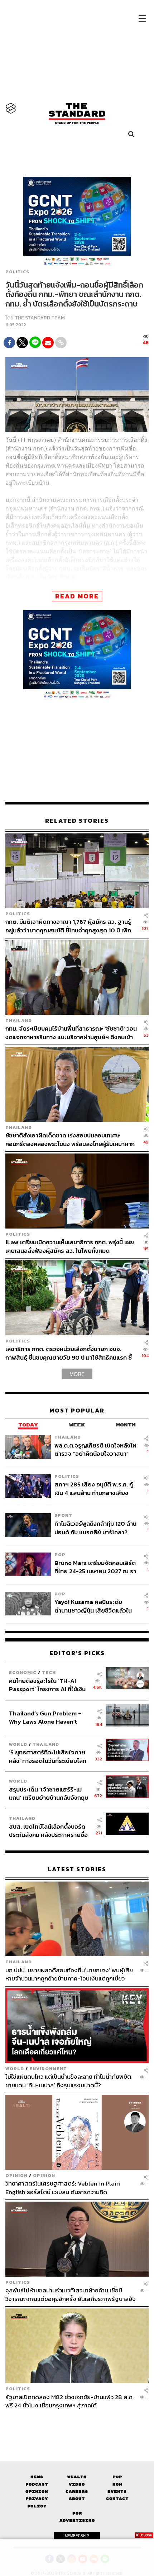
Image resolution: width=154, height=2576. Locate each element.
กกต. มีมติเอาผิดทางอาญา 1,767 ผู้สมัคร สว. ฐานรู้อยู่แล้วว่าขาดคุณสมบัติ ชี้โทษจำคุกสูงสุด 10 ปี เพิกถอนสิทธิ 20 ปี (68, 926)
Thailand (19, 1020)
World (18, 1744)
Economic (23, 1672)
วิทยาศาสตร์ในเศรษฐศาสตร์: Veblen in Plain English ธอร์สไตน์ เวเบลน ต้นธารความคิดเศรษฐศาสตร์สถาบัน (63, 2188)
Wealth (77, 2477)
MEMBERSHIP (77, 2536)
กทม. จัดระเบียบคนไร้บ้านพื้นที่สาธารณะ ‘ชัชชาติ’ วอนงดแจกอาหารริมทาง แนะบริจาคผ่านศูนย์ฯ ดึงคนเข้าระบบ (71, 1033)
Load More (77, 2422)
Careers (77, 2492)
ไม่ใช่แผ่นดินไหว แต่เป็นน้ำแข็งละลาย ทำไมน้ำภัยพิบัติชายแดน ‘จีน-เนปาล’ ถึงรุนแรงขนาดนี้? (68, 2081)
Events (117, 2492)
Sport (63, 1515)
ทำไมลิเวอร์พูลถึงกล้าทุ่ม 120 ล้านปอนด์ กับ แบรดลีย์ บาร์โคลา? (95, 1528)
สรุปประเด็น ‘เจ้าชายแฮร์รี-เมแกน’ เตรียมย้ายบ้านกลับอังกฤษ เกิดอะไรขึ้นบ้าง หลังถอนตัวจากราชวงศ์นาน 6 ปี (49, 1793)
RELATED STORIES (77, 821)
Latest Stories (77, 1869)
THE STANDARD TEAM (40, 318)
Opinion (16, 2175)
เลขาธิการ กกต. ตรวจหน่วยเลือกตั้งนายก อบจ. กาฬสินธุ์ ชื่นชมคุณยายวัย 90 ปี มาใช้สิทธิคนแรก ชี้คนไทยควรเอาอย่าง (69, 1353)
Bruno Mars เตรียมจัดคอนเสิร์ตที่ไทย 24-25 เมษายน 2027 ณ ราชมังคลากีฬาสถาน (95, 1567)
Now (117, 2484)
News (37, 2477)
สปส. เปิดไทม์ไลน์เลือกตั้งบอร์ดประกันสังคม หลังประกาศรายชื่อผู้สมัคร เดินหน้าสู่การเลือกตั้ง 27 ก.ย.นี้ (49, 1831)
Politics (17, 272)
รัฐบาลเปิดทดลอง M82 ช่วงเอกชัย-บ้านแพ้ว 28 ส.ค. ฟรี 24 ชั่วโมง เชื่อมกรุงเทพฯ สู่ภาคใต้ (70, 2401)
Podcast (37, 2484)
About (77, 2499)
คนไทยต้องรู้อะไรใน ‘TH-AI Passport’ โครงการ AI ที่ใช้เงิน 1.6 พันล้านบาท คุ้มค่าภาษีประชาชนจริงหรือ (47, 1685)
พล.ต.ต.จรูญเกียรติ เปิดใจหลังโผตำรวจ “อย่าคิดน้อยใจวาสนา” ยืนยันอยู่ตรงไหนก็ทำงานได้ (95, 1449)
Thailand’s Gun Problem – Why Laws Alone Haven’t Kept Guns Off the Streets (45, 1717)
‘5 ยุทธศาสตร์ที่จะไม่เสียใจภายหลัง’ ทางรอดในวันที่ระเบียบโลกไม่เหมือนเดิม (48, 1756)
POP (60, 1554)
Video (77, 2484)
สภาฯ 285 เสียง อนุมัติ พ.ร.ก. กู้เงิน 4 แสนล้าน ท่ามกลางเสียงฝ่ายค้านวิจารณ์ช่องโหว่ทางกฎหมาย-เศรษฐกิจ (94, 1488)
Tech (49, 1672)
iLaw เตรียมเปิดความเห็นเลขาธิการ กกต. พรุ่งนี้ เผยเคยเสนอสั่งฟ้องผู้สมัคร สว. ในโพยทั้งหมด (70, 1246)
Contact (117, 2499)
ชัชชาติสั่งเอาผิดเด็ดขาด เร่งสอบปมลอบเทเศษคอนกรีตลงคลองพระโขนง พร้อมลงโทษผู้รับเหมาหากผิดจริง (70, 1139)
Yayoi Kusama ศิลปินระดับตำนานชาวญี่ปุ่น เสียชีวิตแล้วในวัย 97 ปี (93, 1606)
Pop (117, 2477)
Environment (48, 2069)
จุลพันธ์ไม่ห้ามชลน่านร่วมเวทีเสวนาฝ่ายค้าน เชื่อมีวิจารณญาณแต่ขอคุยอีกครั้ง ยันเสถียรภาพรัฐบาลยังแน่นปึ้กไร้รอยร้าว (71, 2294)
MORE (77, 1374)
